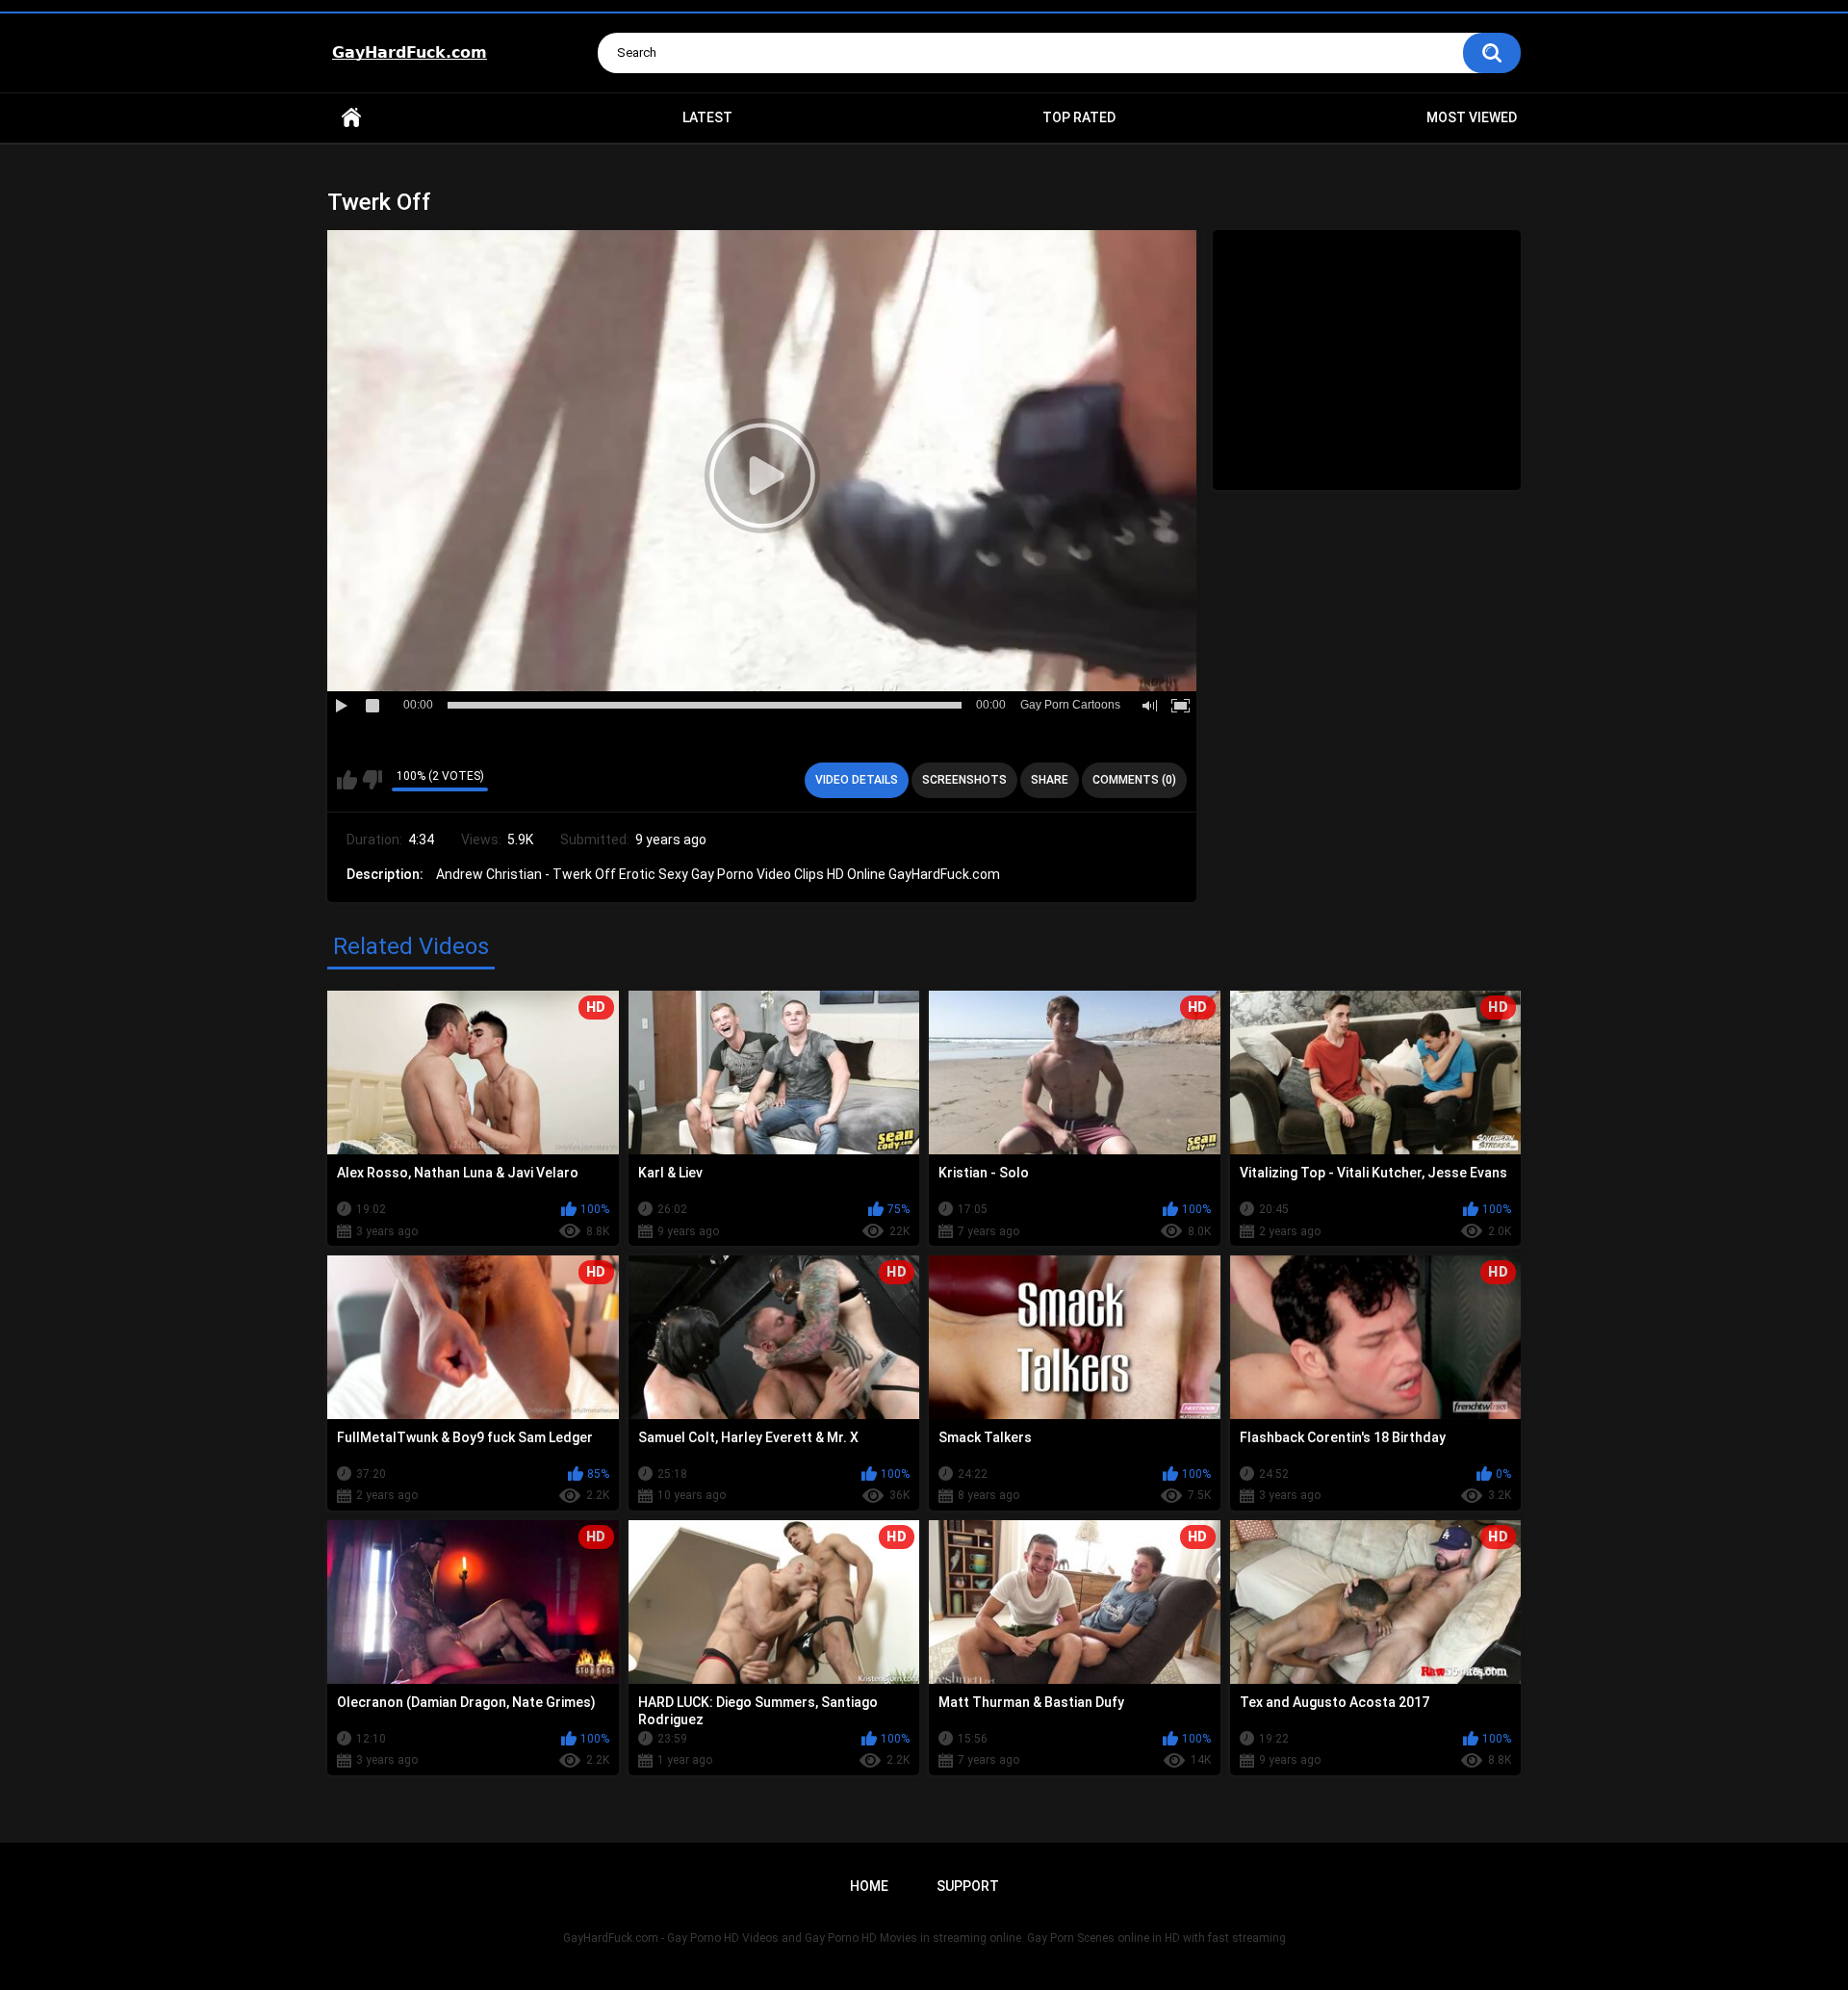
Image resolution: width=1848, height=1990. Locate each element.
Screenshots (964, 780)
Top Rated (1079, 117)
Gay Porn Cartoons (1070, 705)
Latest (707, 117)
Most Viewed (1472, 117)
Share (1050, 780)
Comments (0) (1134, 780)
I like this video (347, 780)
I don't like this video (372, 780)
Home (351, 118)
